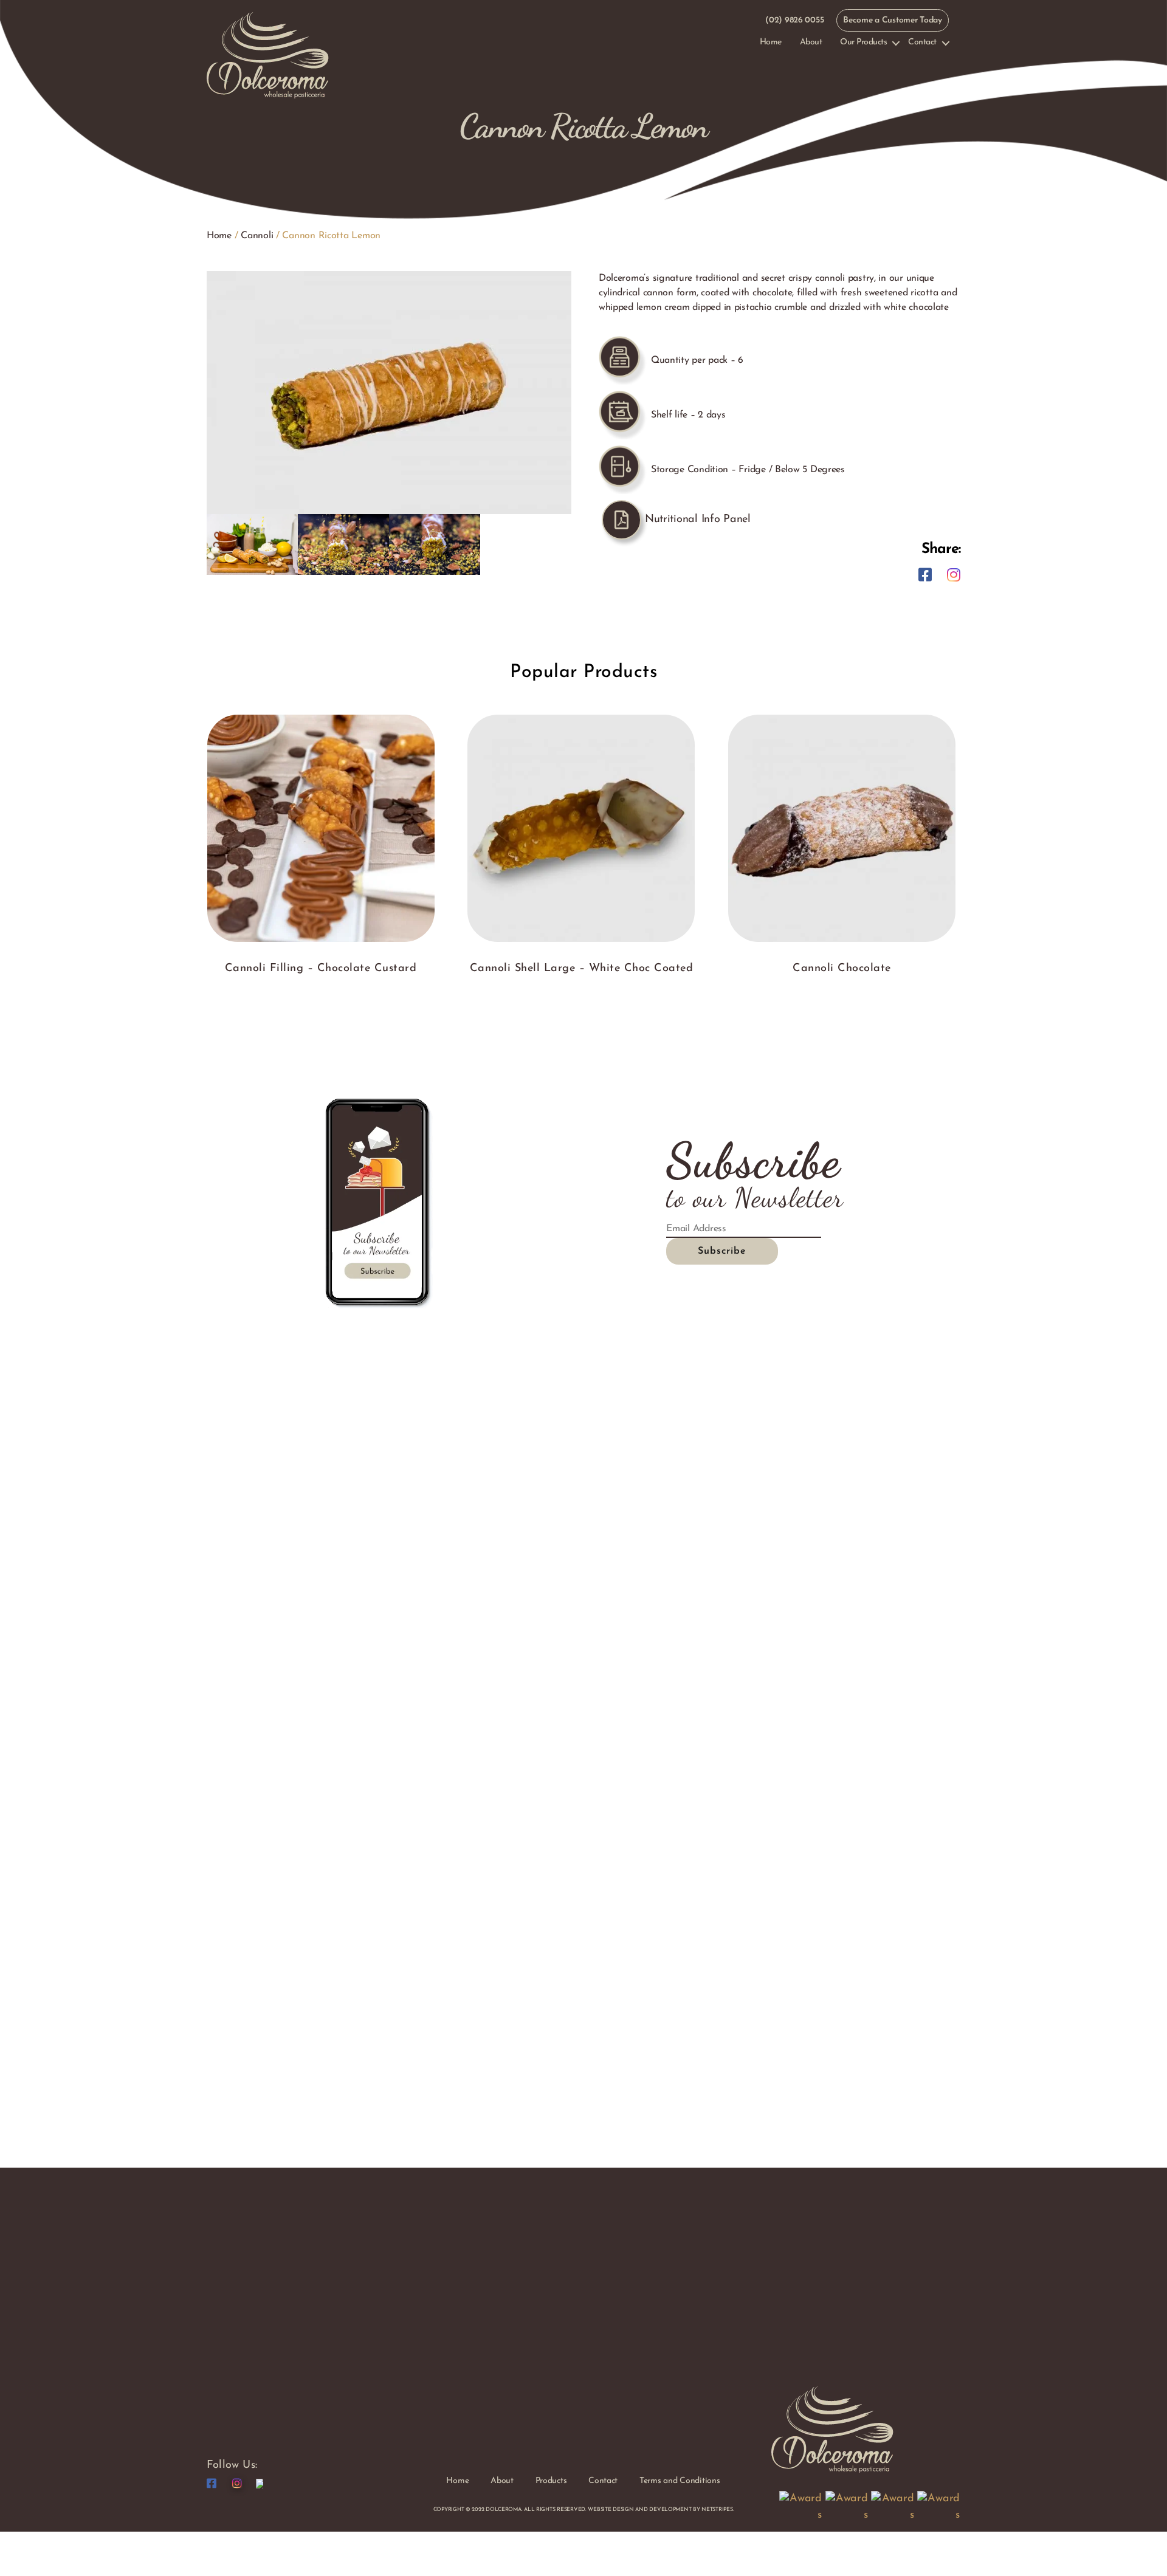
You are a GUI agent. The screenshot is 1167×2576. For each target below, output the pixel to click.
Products (551, 2481)
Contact (922, 42)
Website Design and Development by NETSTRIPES (660, 2509)
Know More (321, 871)
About (811, 42)
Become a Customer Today (893, 20)
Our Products (863, 42)
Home (771, 42)
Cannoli (257, 236)
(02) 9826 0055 (794, 20)
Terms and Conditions (680, 2481)
